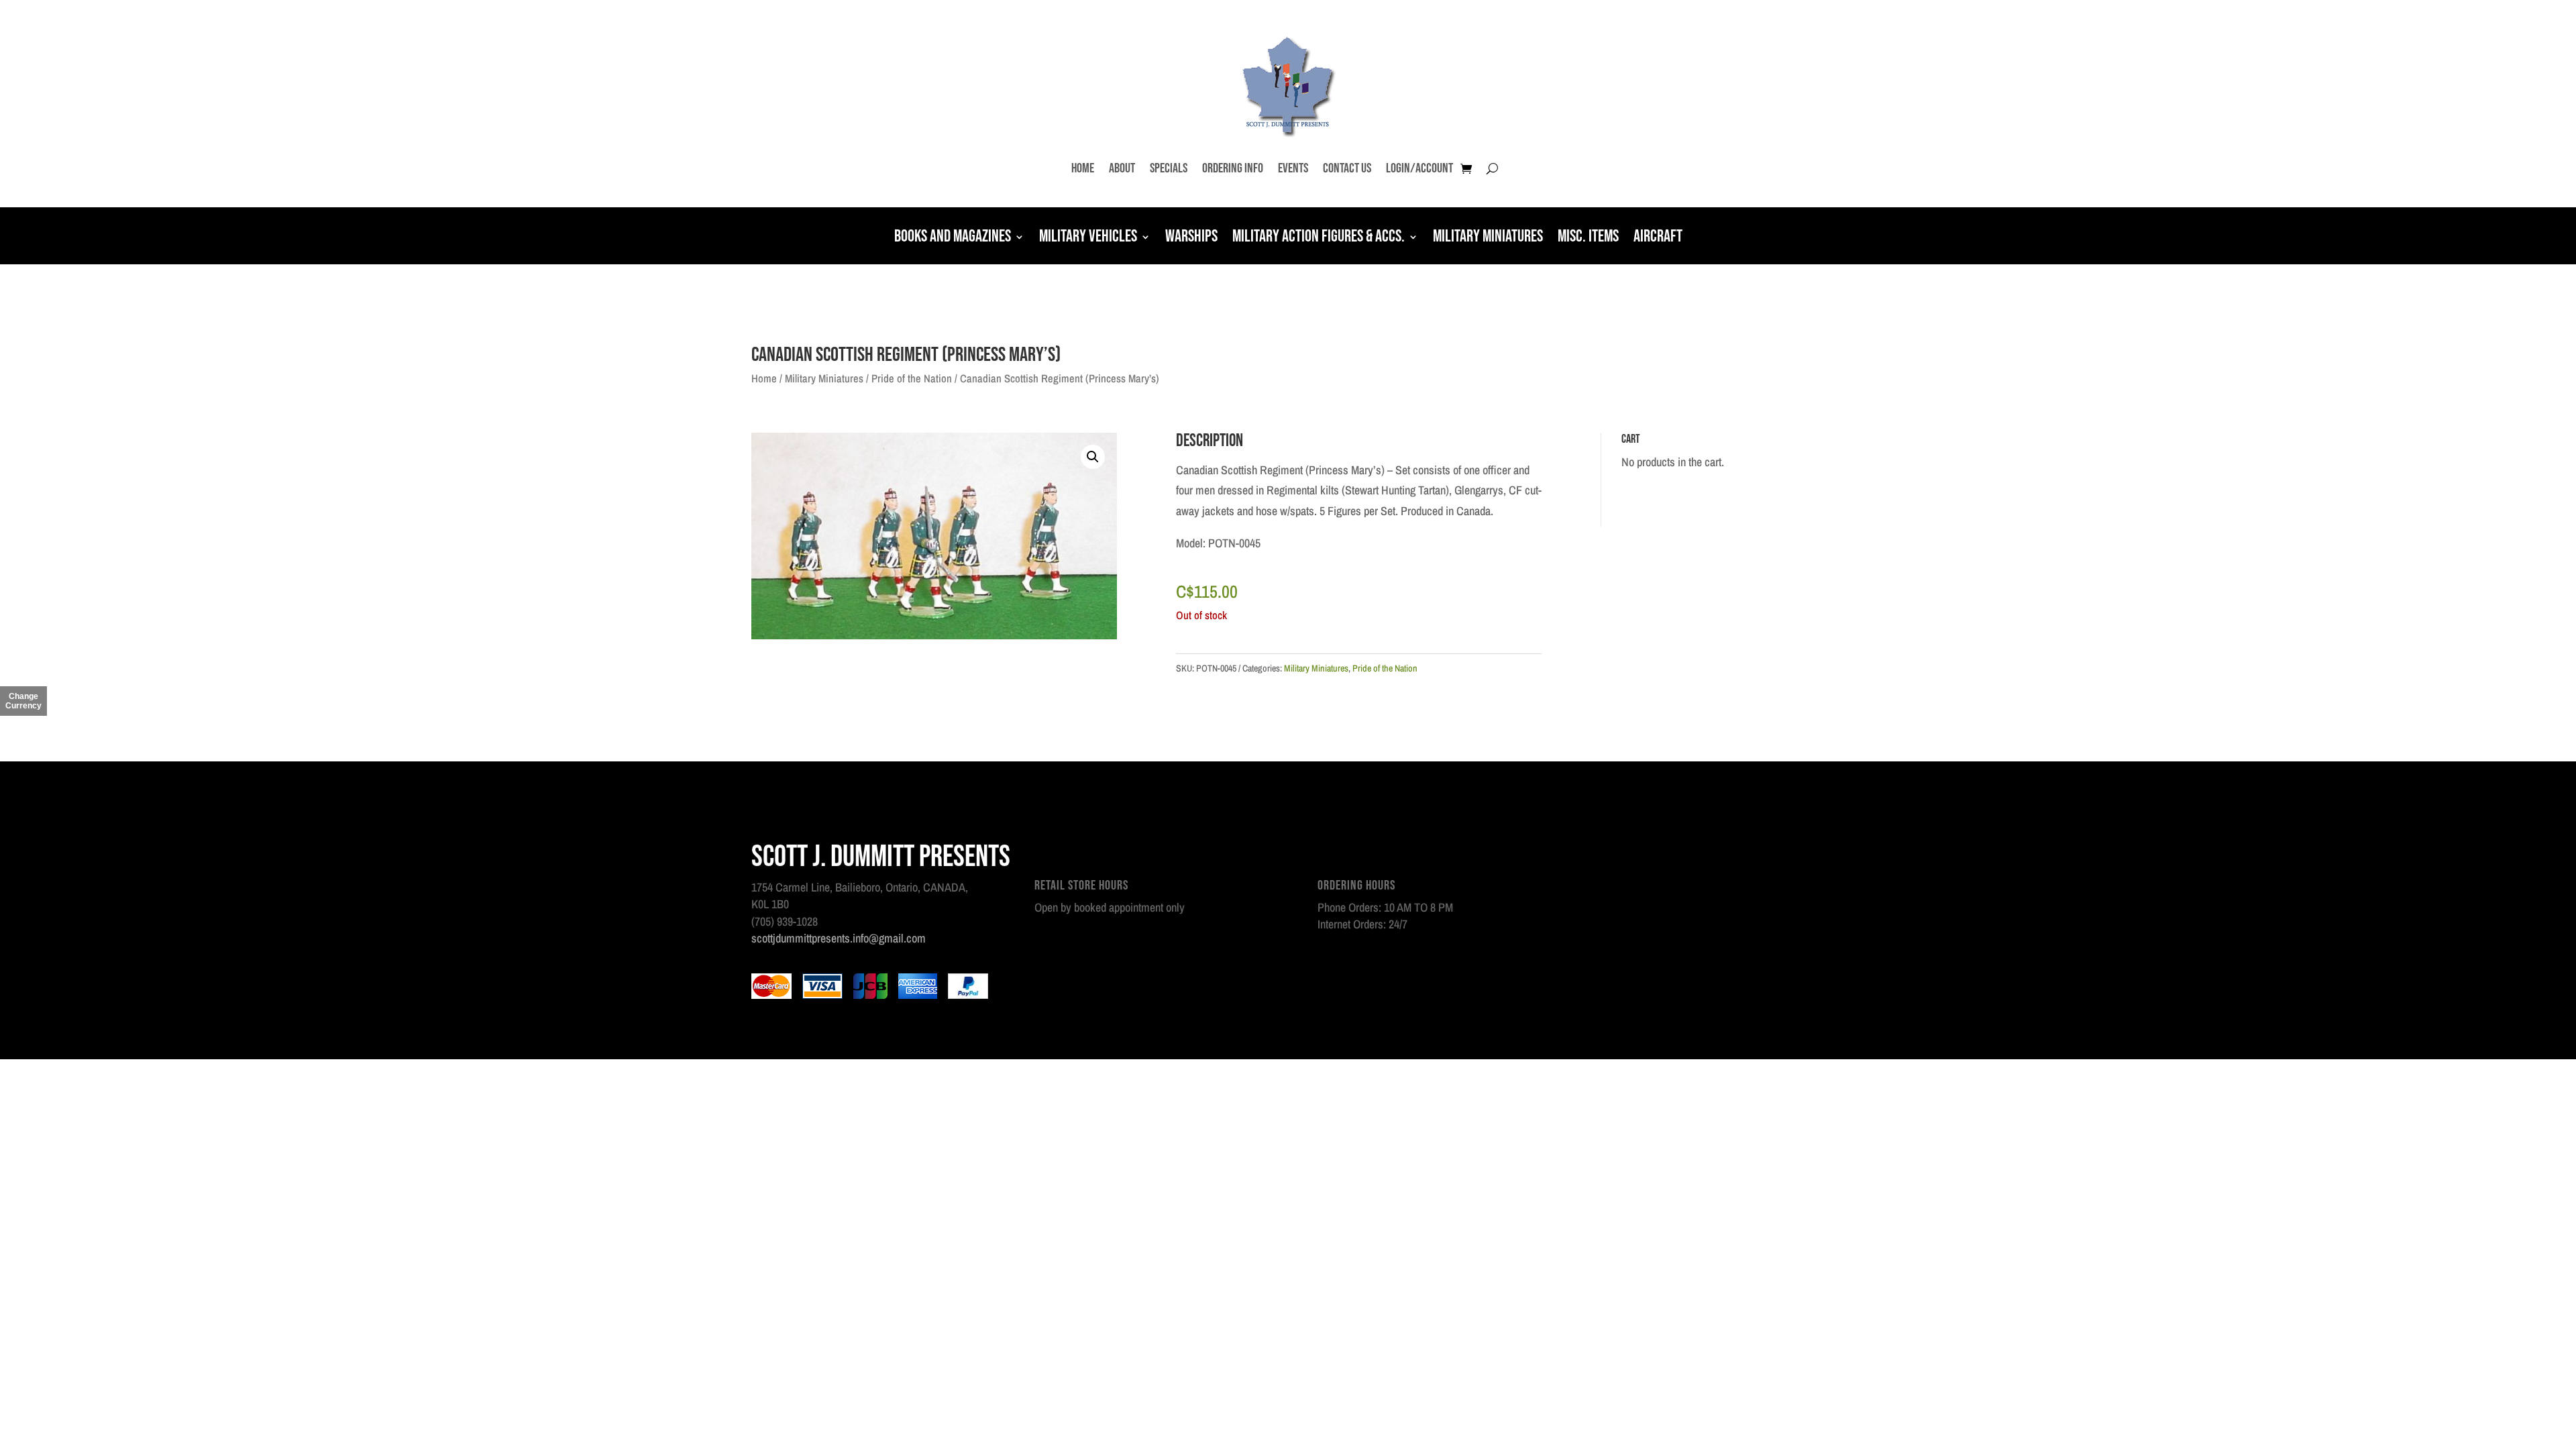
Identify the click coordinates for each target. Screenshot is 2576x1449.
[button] (1093, 457)
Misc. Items (1588, 238)
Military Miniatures (1488, 238)
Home (1083, 168)
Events (1293, 168)
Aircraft (1658, 238)
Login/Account (1419, 168)
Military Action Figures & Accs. (1319, 238)
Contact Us (1347, 168)
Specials (1169, 168)
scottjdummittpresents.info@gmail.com (839, 938)
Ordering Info (1233, 168)
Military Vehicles (1088, 238)
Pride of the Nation (912, 378)
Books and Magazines (953, 238)
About (1122, 168)
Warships (1191, 238)
